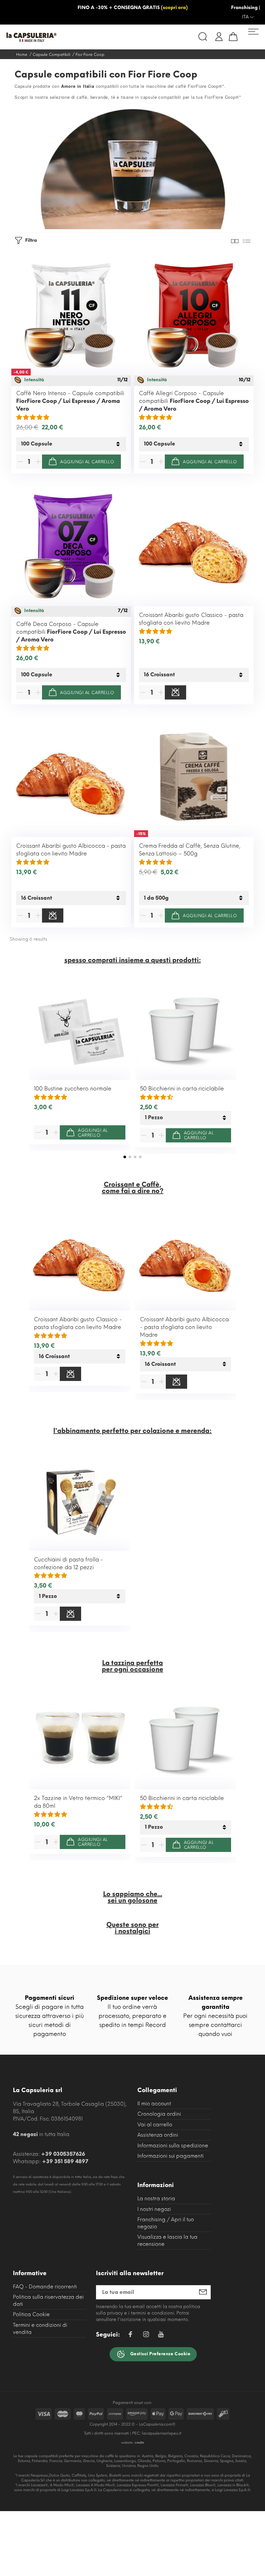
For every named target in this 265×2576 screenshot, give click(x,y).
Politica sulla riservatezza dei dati (48, 2300)
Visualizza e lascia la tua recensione (167, 2240)
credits (139, 2443)
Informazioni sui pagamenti (170, 2156)
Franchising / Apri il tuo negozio (166, 2223)
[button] (125, 1157)
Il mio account (154, 2104)
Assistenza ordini (158, 2135)
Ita (246, 17)
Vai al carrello (155, 2125)
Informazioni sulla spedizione (173, 2146)
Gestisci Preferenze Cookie (160, 2354)
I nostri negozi (154, 2209)
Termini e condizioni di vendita (40, 2329)
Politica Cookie (31, 2314)
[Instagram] (146, 2335)
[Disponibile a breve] (175, 692)
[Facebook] (130, 2335)
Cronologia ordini (159, 2114)
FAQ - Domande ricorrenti (45, 2287)
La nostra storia (156, 2198)
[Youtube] (161, 2336)
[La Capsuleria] (67, 37)
